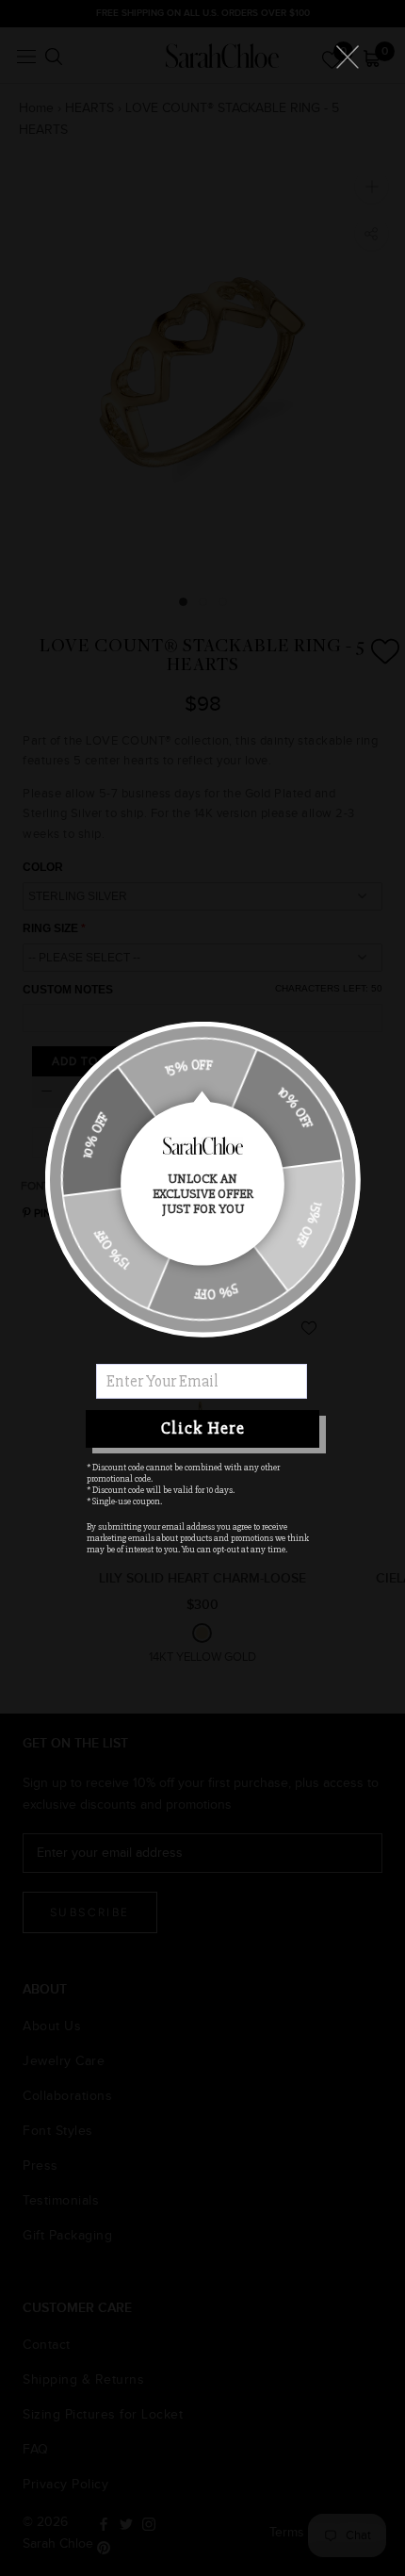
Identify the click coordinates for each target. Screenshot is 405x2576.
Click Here (203, 1428)
